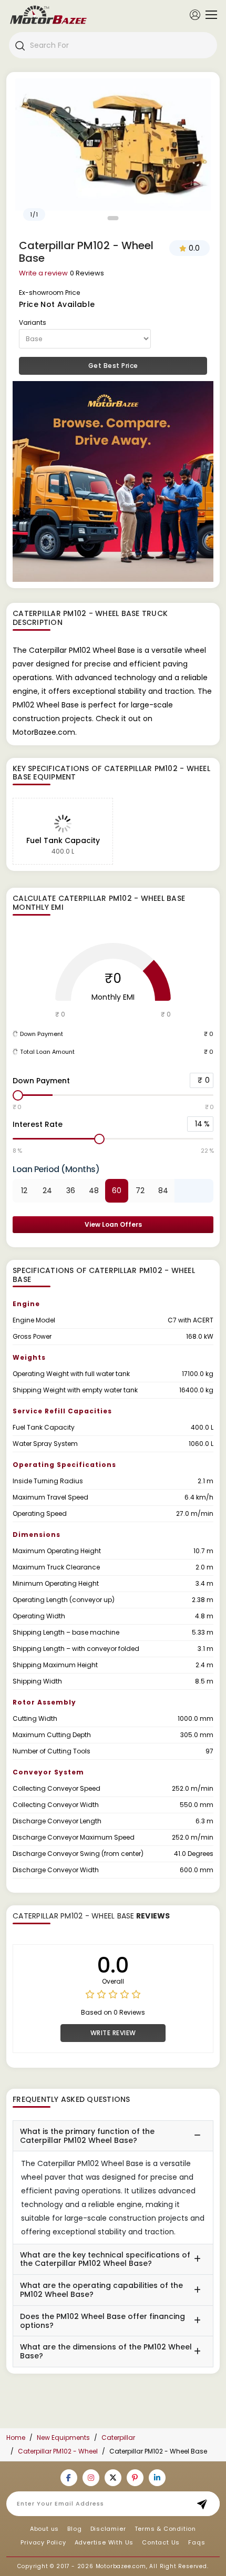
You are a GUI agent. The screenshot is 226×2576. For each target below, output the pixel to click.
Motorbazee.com (121, 2566)
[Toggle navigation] (209, 15)
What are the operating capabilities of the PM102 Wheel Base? (101, 2290)
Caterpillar (118, 2438)
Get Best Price (113, 366)
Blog (74, 2529)
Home (16, 2438)
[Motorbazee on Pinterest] (135, 2478)
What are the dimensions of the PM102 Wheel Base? (106, 2351)
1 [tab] (113, 218)
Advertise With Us (104, 2542)
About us (44, 2529)
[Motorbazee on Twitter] (113, 2478)
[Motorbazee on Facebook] (69, 2478)
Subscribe (205, 2504)
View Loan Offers (113, 1224)
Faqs (197, 2542)
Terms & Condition (166, 2529)
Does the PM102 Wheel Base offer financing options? (102, 2321)
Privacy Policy (43, 2542)
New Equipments (63, 2438)
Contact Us (161, 2542)
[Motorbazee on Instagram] (91, 2478)
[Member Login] (195, 14)
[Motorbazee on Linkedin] (157, 2478)
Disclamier (108, 2529)
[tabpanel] (113, 152)
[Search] (19, 45)
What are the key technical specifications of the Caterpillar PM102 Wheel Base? (105, 2259)
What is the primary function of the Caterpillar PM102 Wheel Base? (87, 2136)
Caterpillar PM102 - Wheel (58, 2451)
